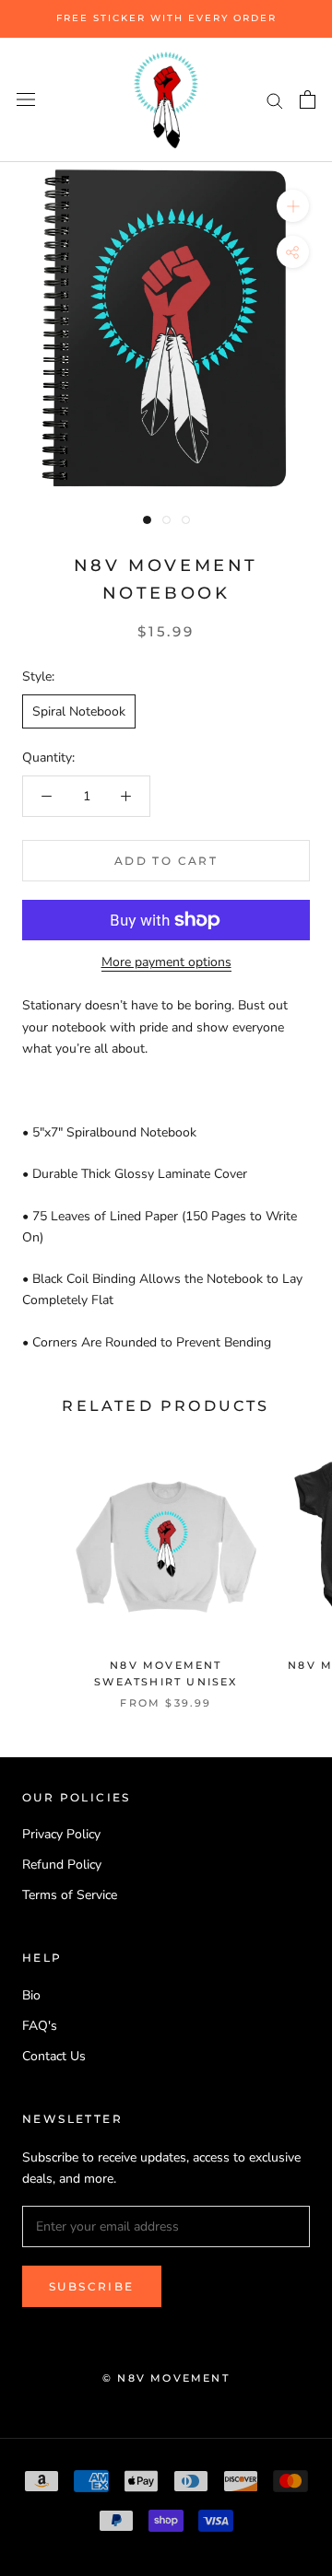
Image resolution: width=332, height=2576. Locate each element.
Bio (31, 1995)
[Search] (275, 100)
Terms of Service (70, 1895)
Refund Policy (62, 1865)
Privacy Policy (61, 1834)
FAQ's (40, 2026)
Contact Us (54, 2056)
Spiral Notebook (79, 711)
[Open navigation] (26, 100)
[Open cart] (308, 99)
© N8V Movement (166, 2378)
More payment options (166, 962)
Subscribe (92, 2286)
